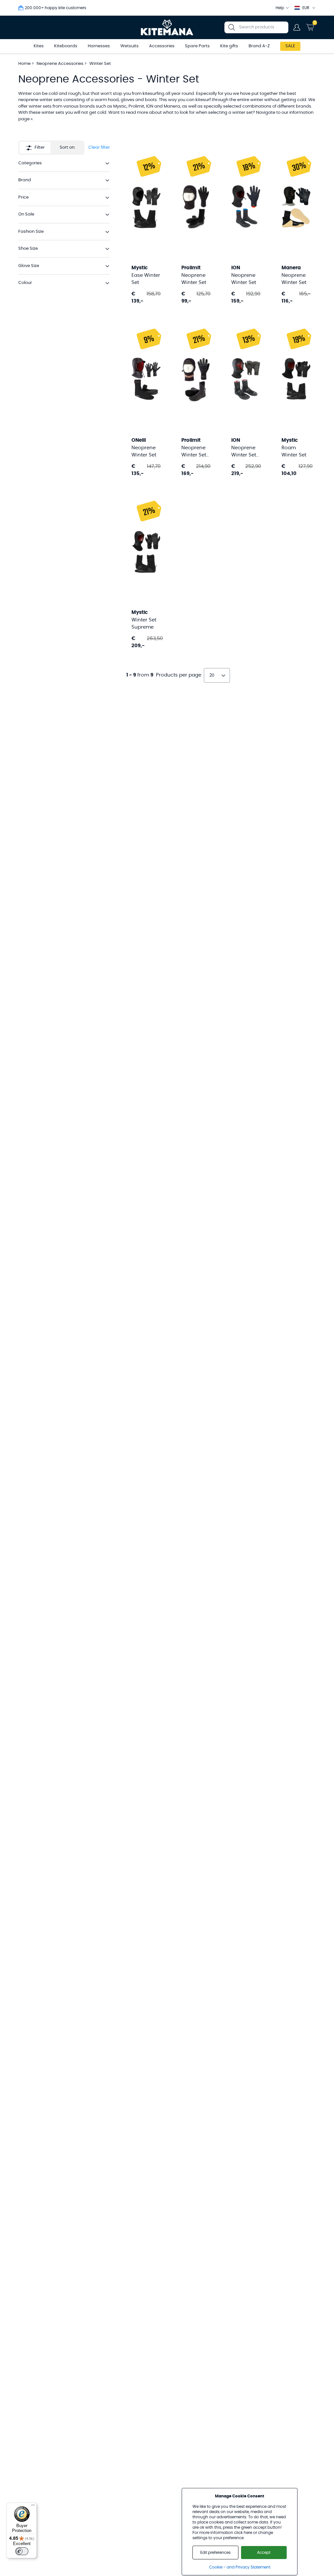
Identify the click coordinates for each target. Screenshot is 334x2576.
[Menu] (33, 2507)
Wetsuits (129, 46)
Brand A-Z (259, 46)
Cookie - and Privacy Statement (240, 2567)
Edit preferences (215, 2553)
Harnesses (99, 46)
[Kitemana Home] (167, 27)
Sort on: (68, 148)
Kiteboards (66, 46)
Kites (39, 46)
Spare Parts (197, 46)
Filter (40, 148)
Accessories (162, 46)
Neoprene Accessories (61, 64)
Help (280, 8)
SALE (290, 46)
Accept (264, 2553)
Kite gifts (229, 46)
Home (24, 64)
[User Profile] (297, 27)
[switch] (22, 2551)
